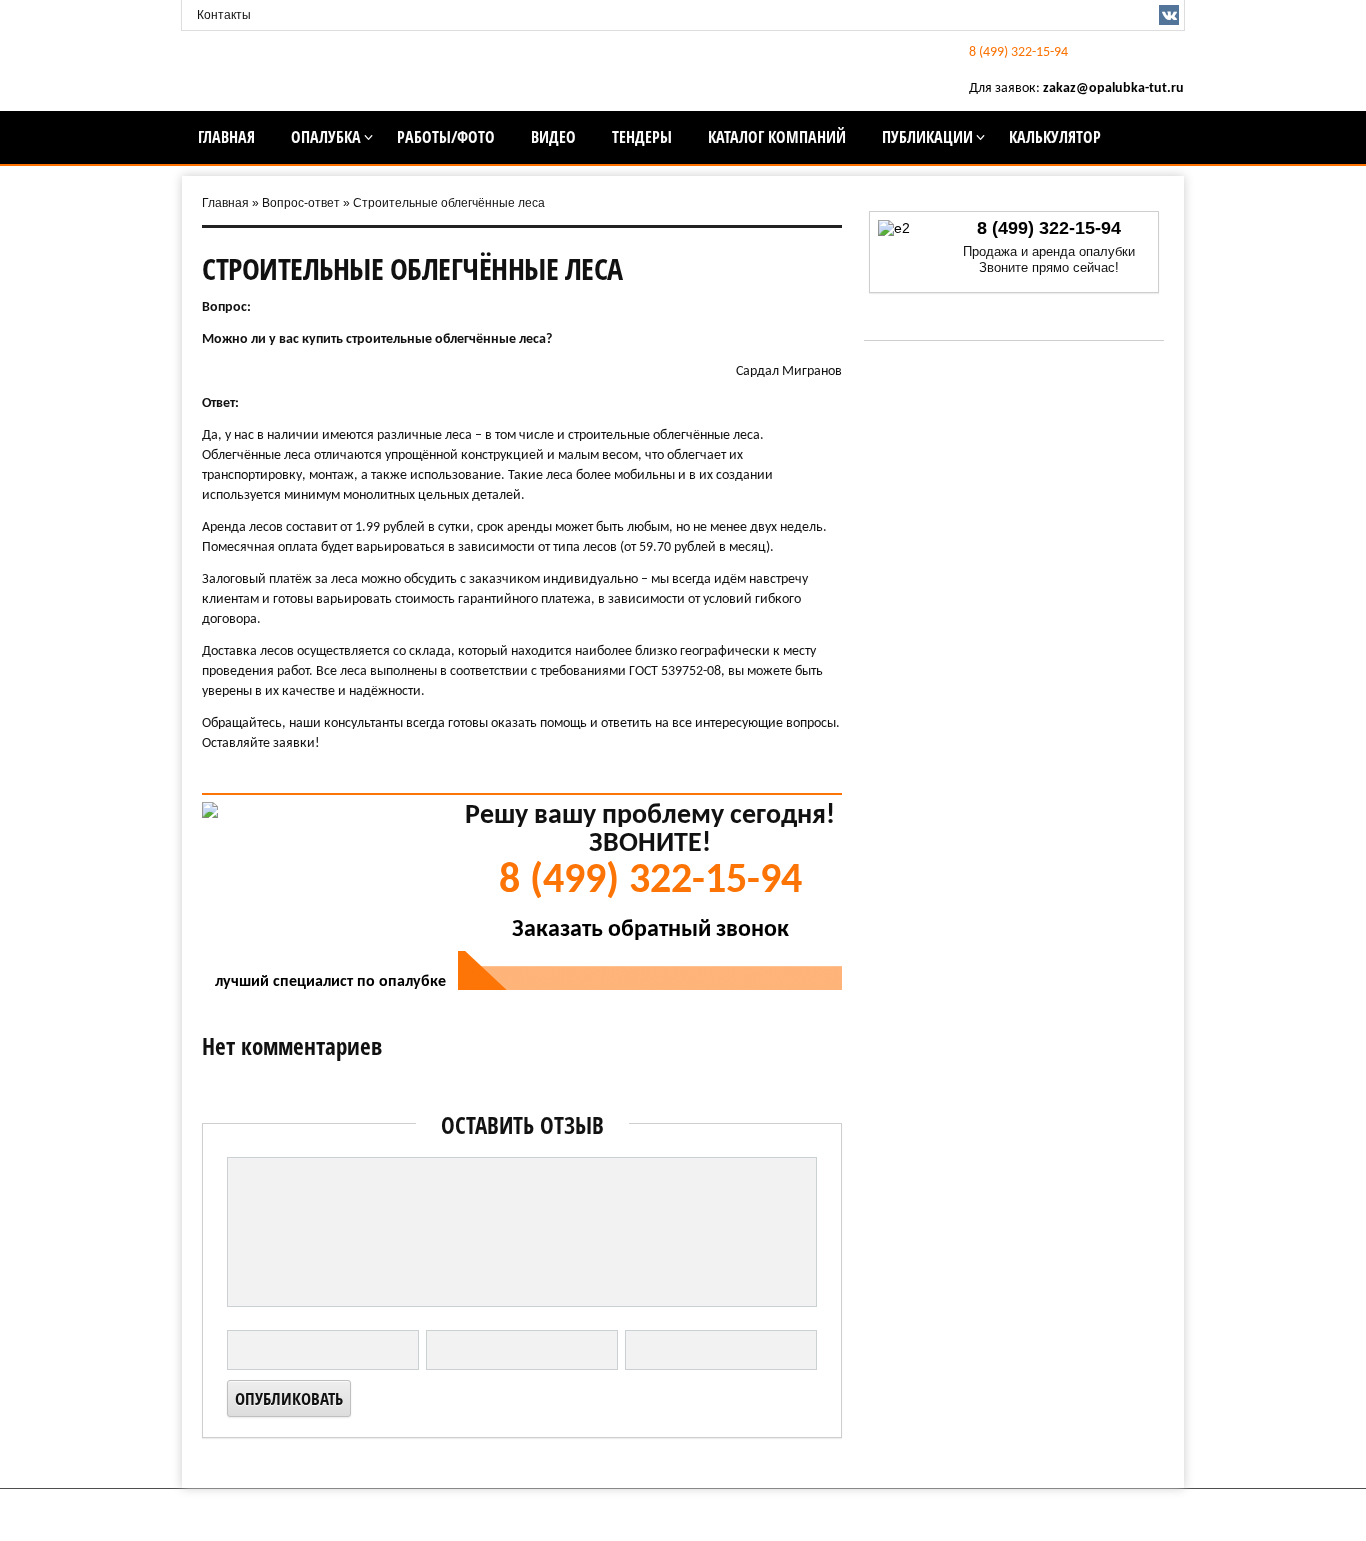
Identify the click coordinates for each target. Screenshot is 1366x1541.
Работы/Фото (446, 137)
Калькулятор (1055, 137)
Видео (553, 137)
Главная (226, 137)
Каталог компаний (777, 137)
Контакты (224, 15)
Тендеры (642, 137)
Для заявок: (1076, 88)
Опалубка (326, 137)
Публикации (927, 137)
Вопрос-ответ (301, 203)
